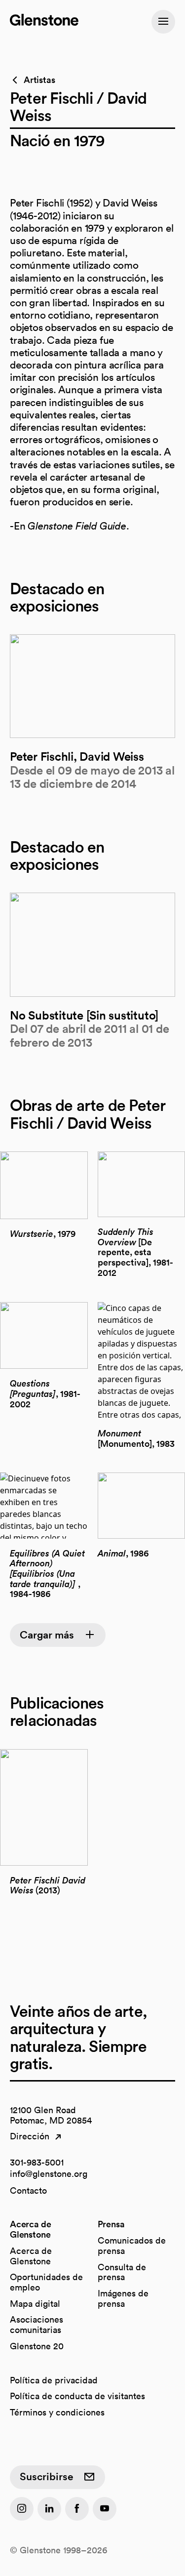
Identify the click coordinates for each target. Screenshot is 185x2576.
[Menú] (163, 22)
